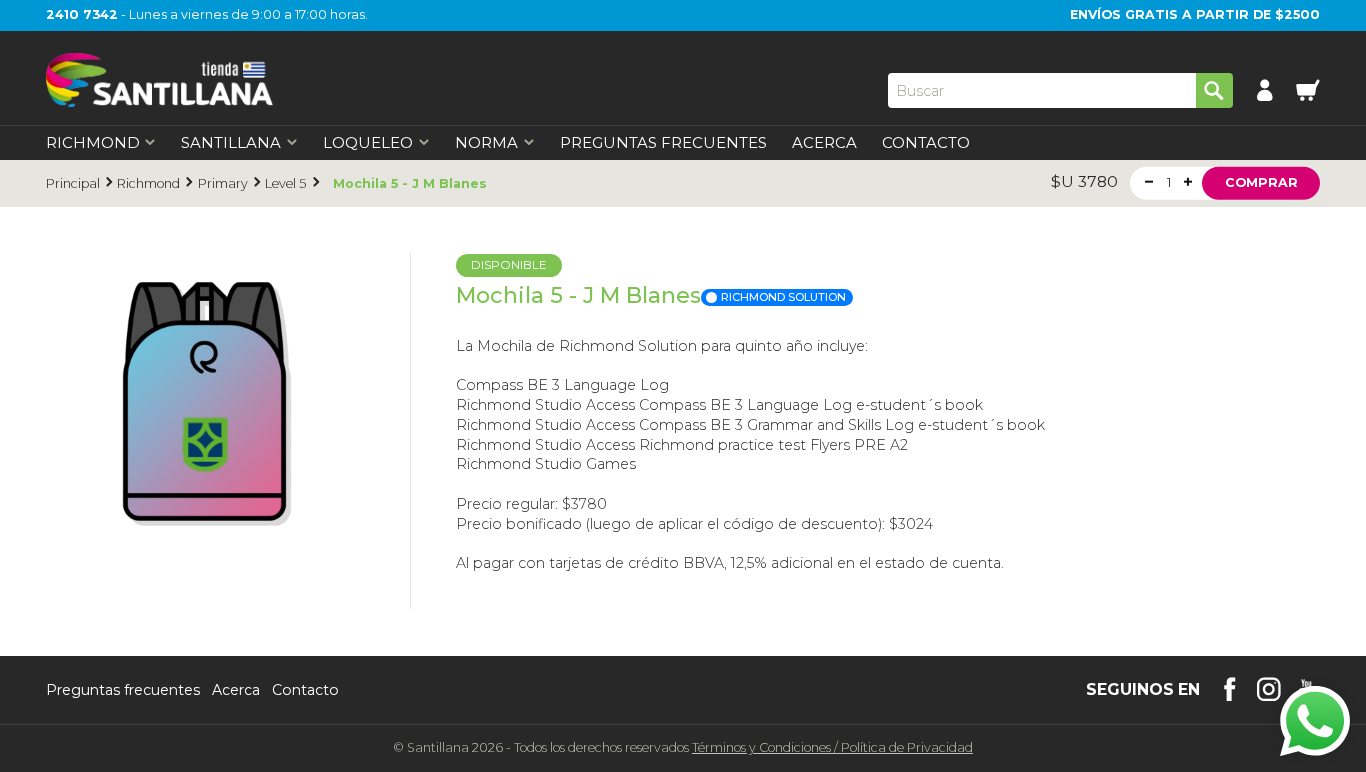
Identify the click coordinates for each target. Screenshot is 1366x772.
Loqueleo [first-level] (368, 143)
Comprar (1261, 182)
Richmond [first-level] (93, 143)
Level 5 (285, 183)
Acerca (824, 143)
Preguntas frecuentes (123, 690)
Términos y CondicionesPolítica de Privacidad (832, 747)
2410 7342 (82, 14)
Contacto (926, 143)
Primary (223, 183)
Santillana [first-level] (231, 143)
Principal (73, 183)
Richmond (148, 183)
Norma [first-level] (486, 143)
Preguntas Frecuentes (663, 143)
